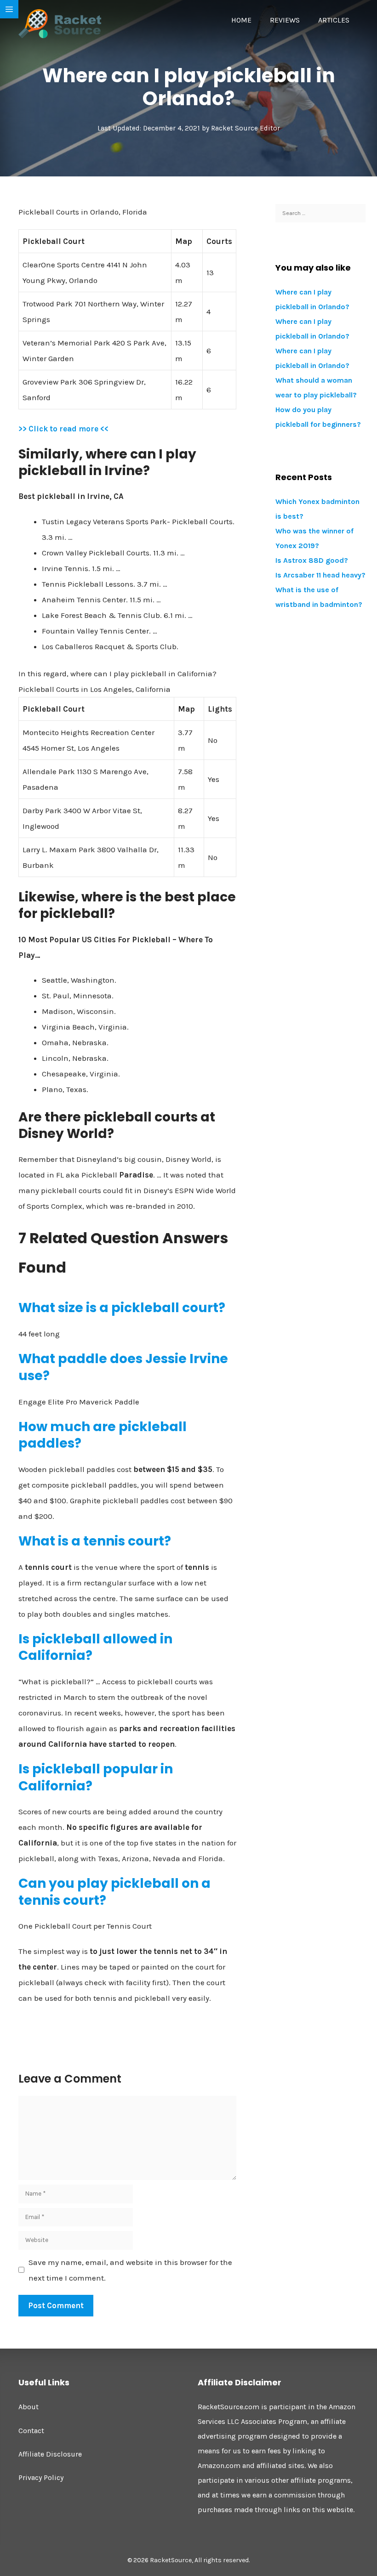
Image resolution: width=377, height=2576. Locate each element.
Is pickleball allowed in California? (95, 1647)
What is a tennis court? (95, 1541)
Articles (334, 20)
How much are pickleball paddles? (103, 1435)
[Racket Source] (60, 23)
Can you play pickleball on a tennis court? (114, 1892)
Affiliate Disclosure (50, 2454)
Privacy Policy (41, 2477)
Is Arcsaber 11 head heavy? (320, 575)
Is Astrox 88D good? (312, 560)
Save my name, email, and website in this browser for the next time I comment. (130, 2270)
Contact (31, 2431)
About (29, 2407)
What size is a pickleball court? (122, 1308)
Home (241, 20)
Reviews (285, 20)
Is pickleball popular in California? (96, 1777)
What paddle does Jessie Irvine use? (123, 1367)
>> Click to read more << (63, 429)
